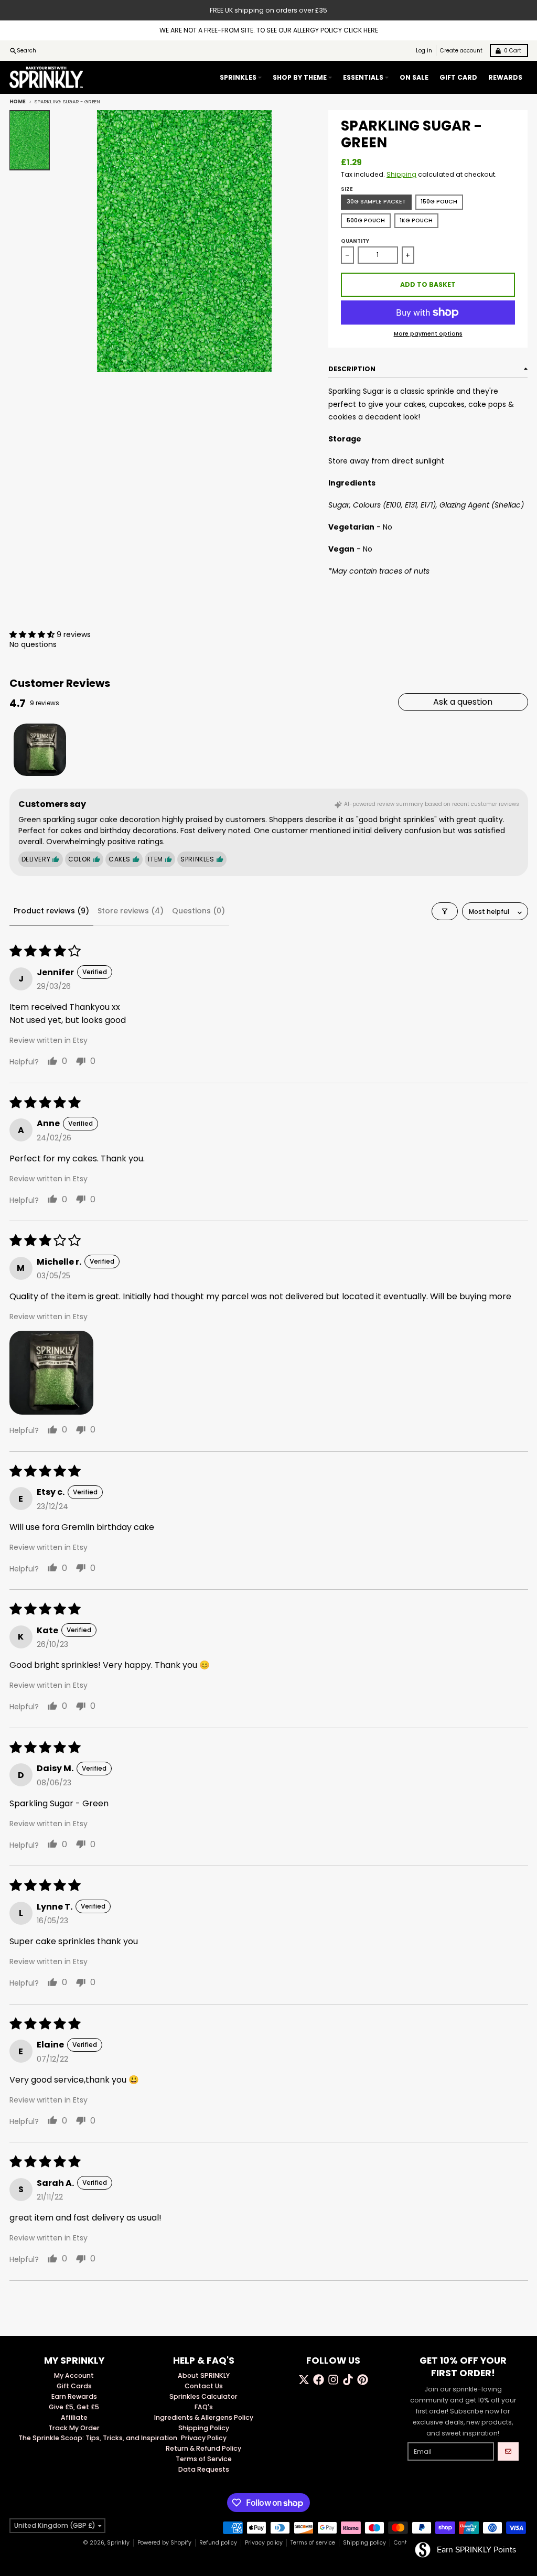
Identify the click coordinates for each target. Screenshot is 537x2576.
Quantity (355, 241)
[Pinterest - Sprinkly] (363, 2380)
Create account (461, 51)
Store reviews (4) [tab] (131, 911)
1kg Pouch (416, 220)
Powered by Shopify (164, 2543)
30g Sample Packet (376, 202)
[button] (33, 634)
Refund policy (218, 2543)
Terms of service (313, 2543)
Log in (424, 51)
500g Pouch (366, 220)
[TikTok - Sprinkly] (348, 2380)
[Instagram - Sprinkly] (333, 2380)
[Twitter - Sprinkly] (304, 2380)
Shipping (401, 174)
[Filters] (445, 911)
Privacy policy (264, 2543)
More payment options (428, 334)
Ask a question (463, 702)
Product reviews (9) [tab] (51, 911)
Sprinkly (118, 2543)
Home (18, 101)
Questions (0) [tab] (198, 911)
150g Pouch (439, 202)
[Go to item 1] (40, 750)
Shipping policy (364, 2543)
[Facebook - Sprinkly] (319, 2380)
